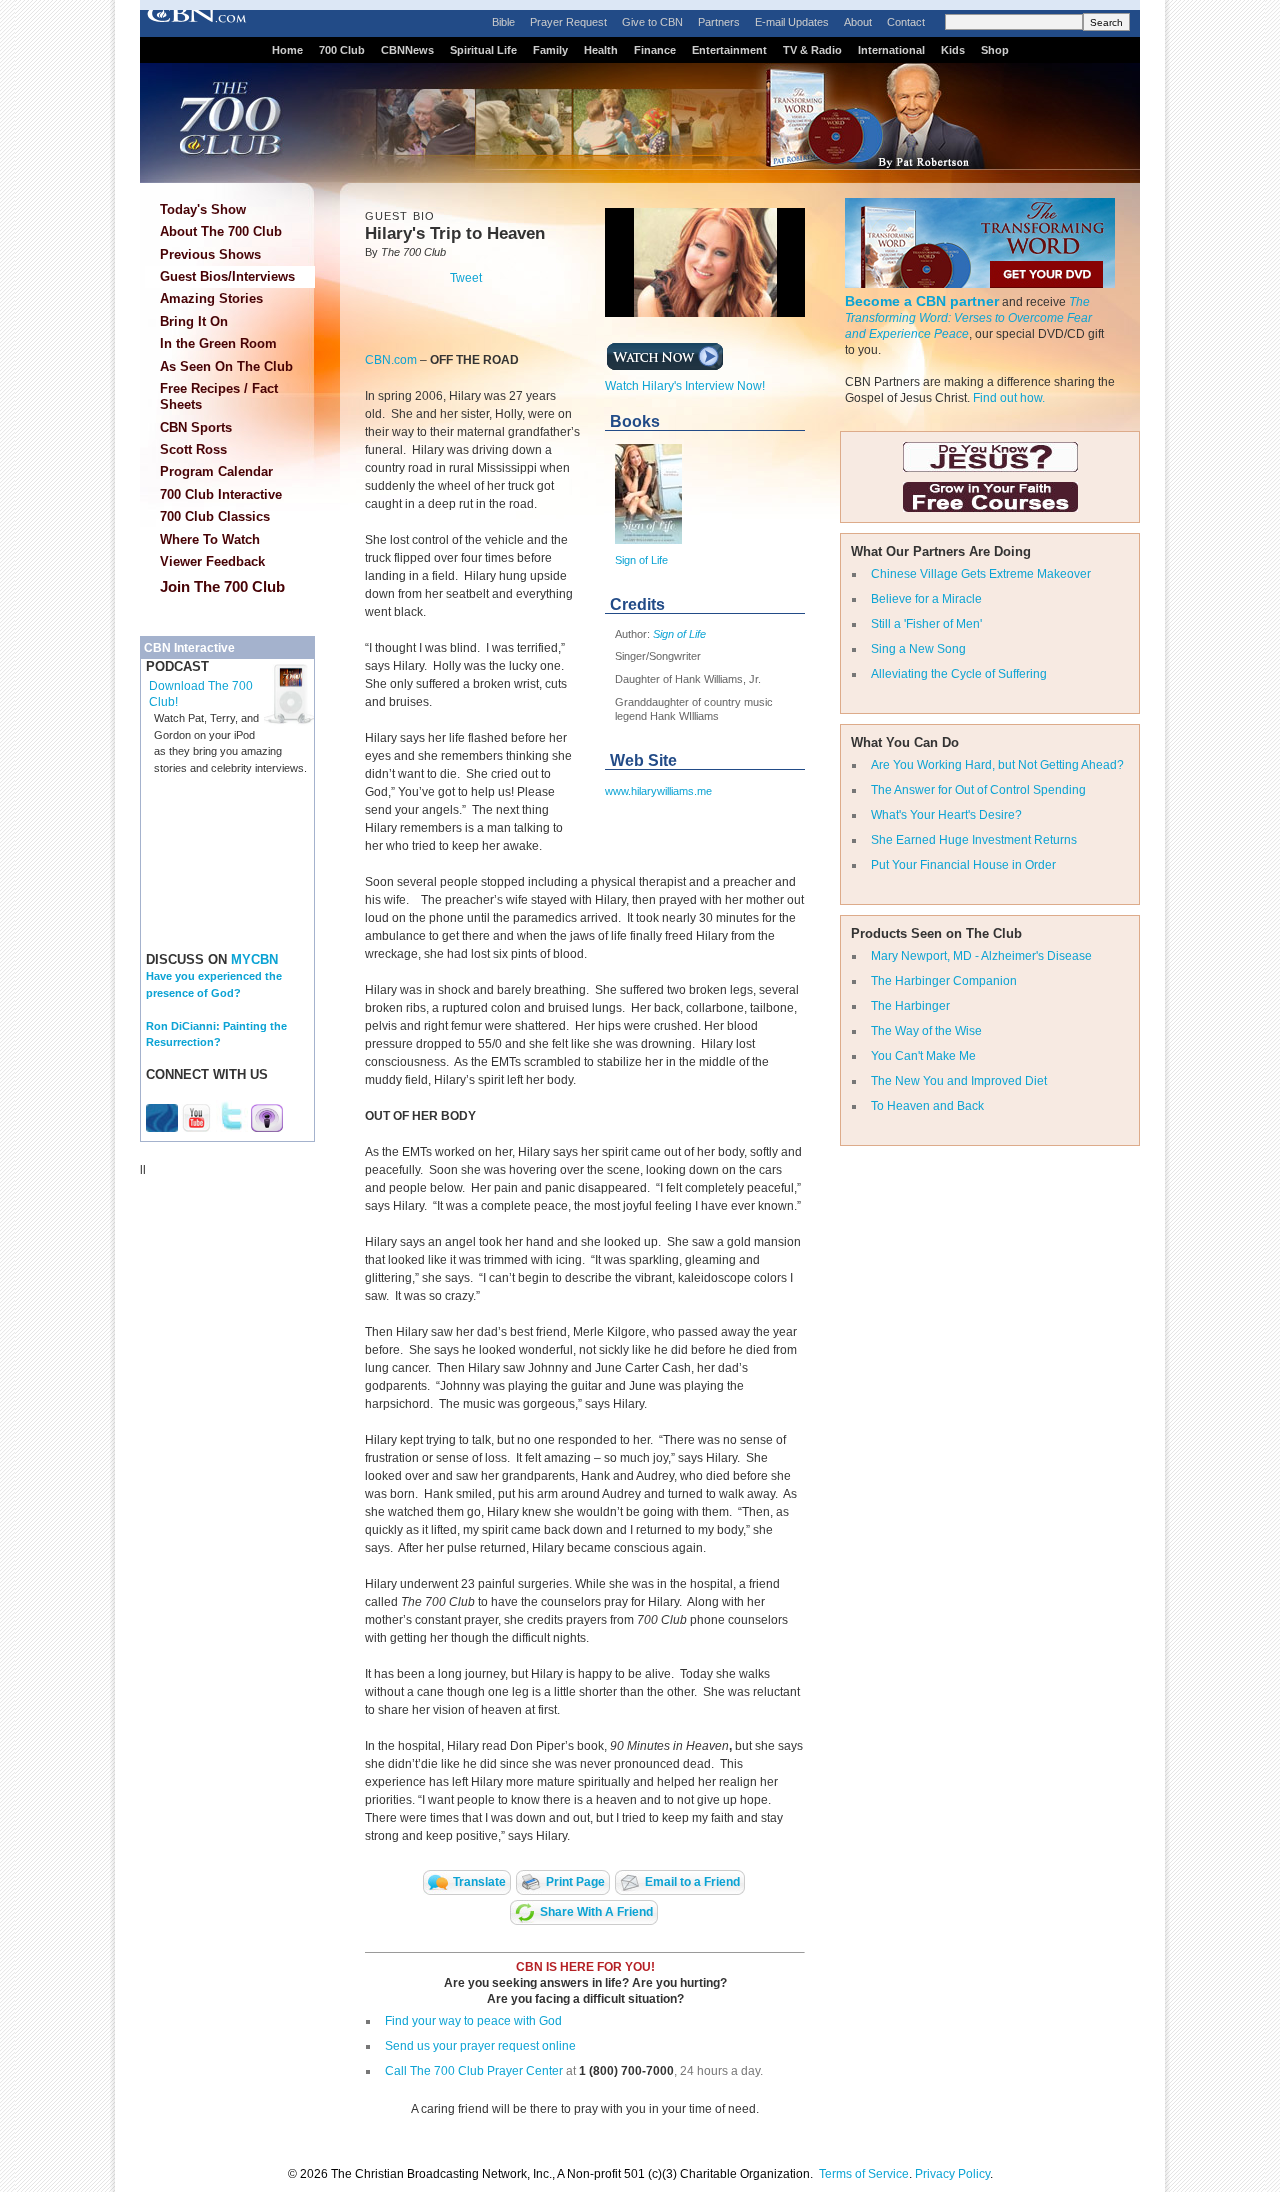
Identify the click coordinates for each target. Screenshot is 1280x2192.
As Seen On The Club (226, 366)
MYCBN (254, 959)
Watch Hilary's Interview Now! (685, 386)
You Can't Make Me (923, 1056)
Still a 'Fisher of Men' (926, 624)
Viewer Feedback (212, 561)
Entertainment (729, 50)
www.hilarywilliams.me (658, 791)
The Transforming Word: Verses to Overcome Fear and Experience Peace (968, 318)
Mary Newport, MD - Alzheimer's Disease (981, 956)
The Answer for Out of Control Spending (978, 790)
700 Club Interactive (221, 494)
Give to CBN (652, 22)
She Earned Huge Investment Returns (974, 840)
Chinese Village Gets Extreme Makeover (981, 574)
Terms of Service (864, 2174)
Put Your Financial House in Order (963, 865)
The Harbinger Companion (944, 981)
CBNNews (407, 50)
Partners (719, 22)
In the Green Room (218, 343)
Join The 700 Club (222, 586)
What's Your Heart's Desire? (946, 815)
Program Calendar (216, 471)
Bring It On (194, 321)
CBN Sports (196, 427)
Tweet (466, 278)
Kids (953, 50)
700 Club (342, 50)
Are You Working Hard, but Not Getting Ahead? (997, 765)
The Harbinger (910, 1006)
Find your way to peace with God (473, 2021)
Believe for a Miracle (926, 599)
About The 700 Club (221, 231)
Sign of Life (641, 560)
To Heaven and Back (927, 1106)
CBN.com (391, 360)
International (891, 50)
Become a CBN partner (922, 301)
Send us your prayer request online (480, 2046)
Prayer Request (568, 22)
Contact (906, 22)
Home (287, 50)
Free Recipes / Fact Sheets (219, 396)
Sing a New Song (918, 649)
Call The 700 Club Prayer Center (474, 2071)
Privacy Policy (952, 2174)
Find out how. (1009, 398)
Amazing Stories (211, 298)
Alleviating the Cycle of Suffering (959, 674)
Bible (503, 22)
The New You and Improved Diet (959, 1081)
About (858, 22)
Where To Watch (210, 539)
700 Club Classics (215, 516)
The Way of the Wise (926, 1031)
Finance (655, 50)
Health (601, 50)
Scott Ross (193, 449)
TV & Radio (812, 50)
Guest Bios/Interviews (227, 276)
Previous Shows (210, 254)
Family (550, 50)
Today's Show (203, 209)
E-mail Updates (792, 22)
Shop (995, 50)
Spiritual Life (483, 50)
